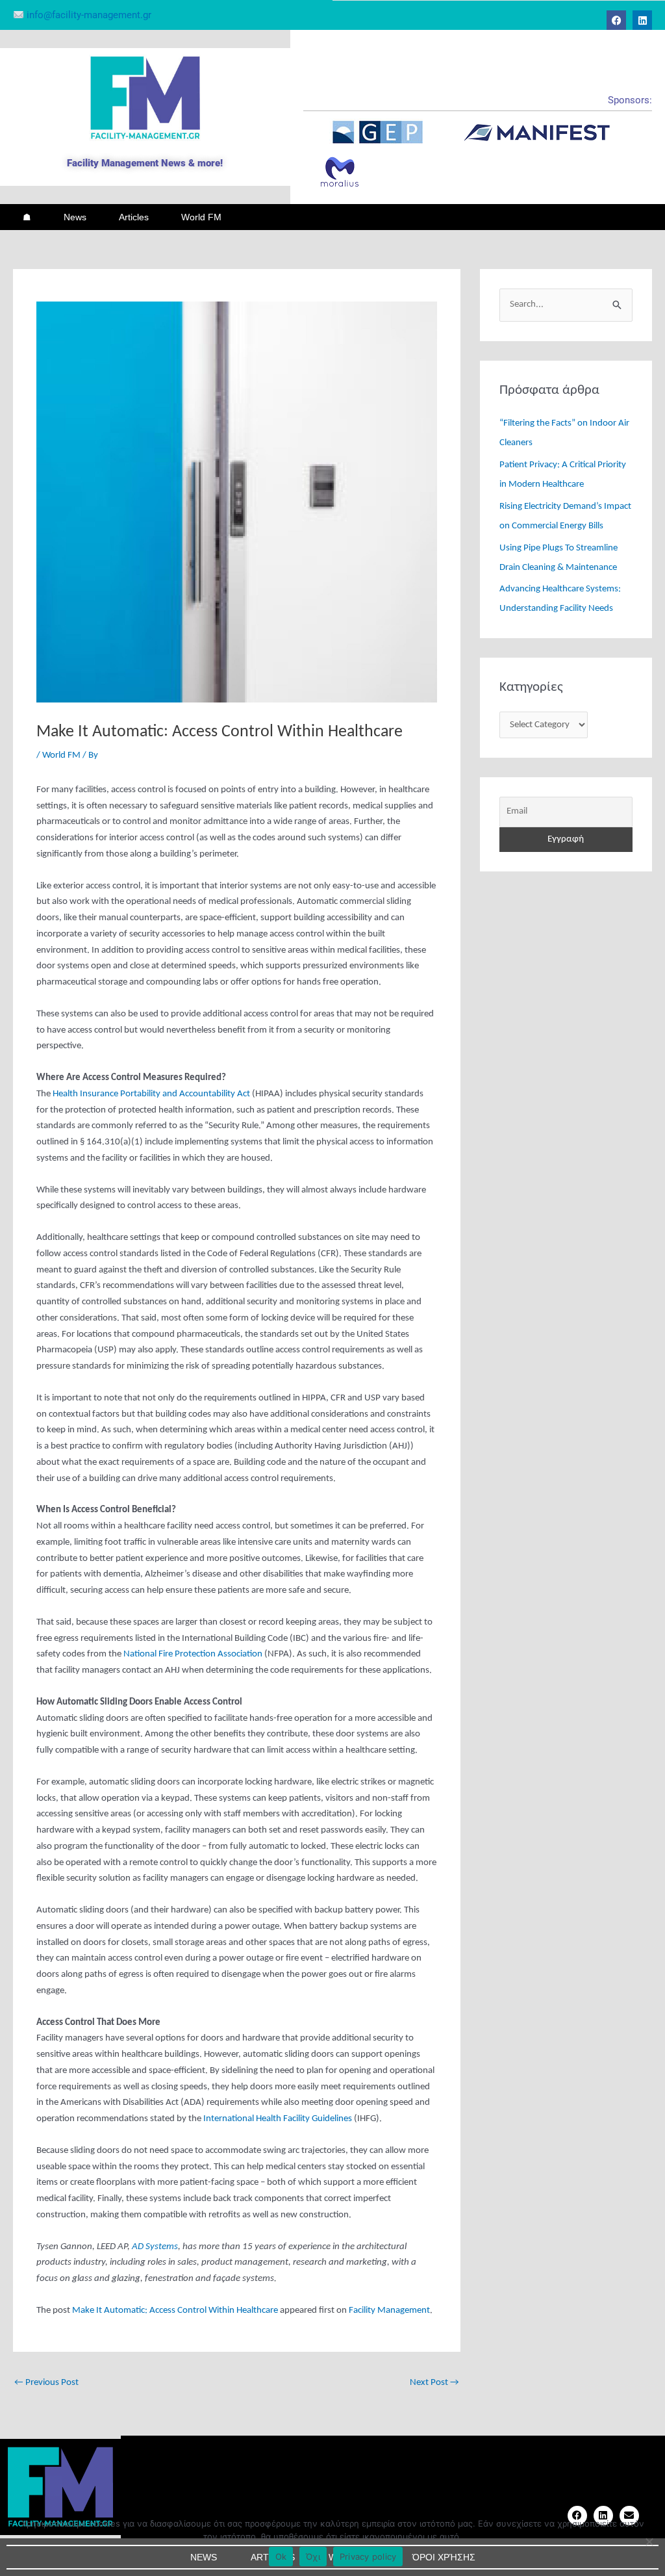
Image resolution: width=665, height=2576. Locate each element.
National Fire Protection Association (193, 1654)
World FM (201, 217)
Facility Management (389, 2311)
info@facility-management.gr (88, 15)
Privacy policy (368, 2557)
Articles (134, 217)
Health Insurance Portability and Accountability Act (151, 1094)
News (75, 217)
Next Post (434, 2383)
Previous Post (46, 2383)
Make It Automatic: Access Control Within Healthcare (175, 2311)
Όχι (313, 2557)
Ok (281, 2557)
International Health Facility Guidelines (278, 2119)
